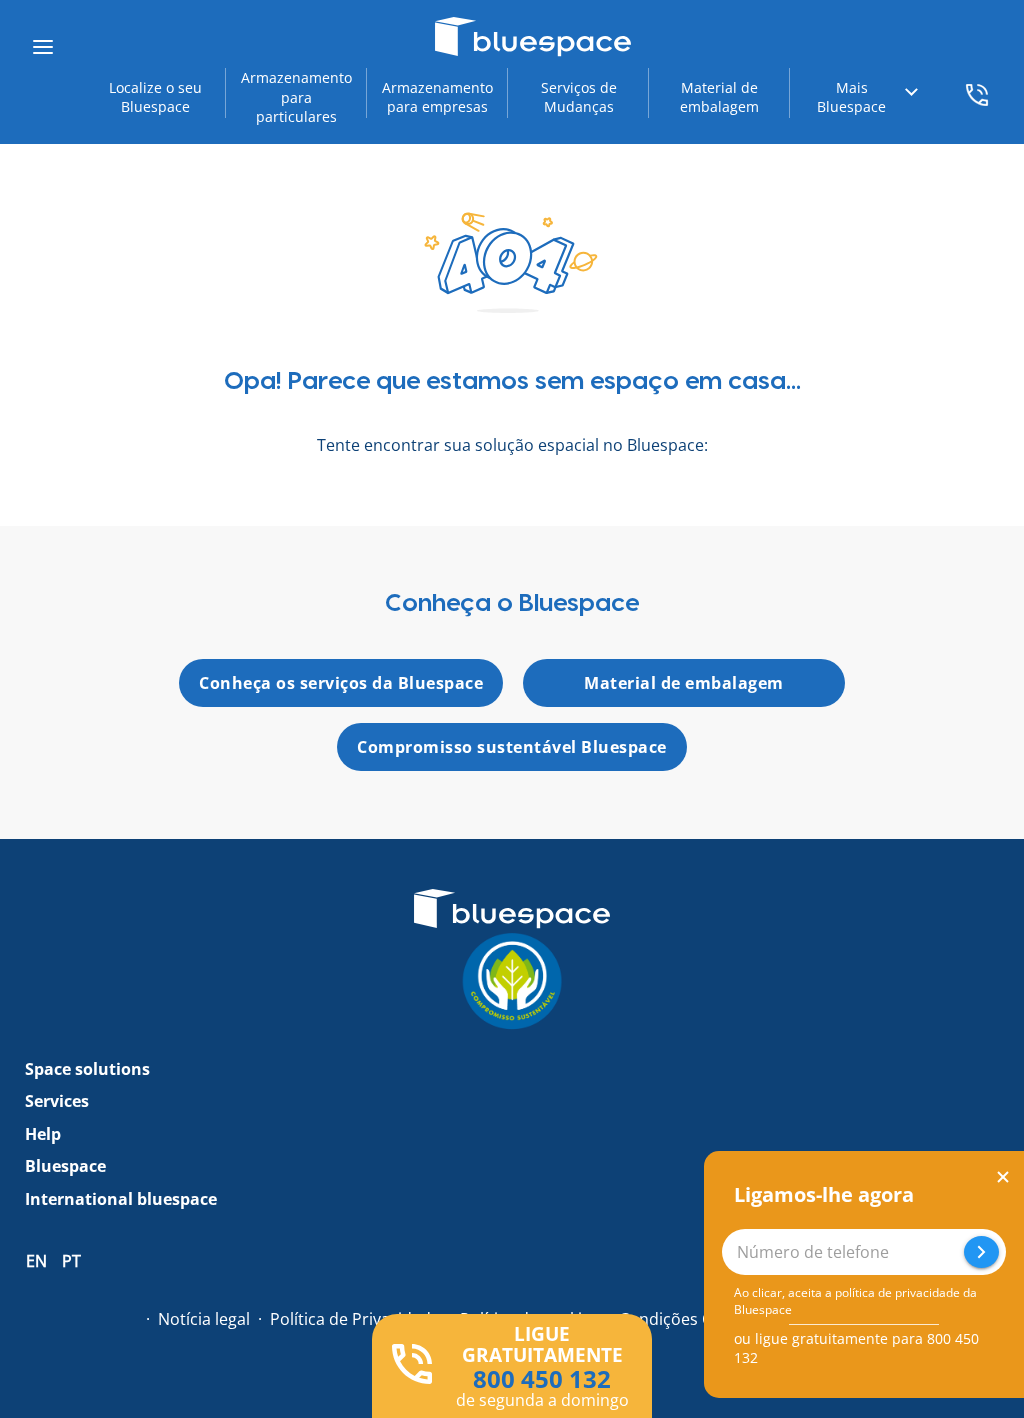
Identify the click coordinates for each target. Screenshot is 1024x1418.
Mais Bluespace (851, 97)
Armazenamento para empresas (437, 97)
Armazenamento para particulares (296, 97)
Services (57, 1101)
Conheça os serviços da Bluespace (341, 683)
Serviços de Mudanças (579, 97)
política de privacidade (897, 1292)
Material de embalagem (719, 97)
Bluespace (65, 1166)
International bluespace (121, 1199)
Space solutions (87, 1069)
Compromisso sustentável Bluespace (512, 747)
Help (43, 1134)
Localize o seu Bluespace (155, 97)
